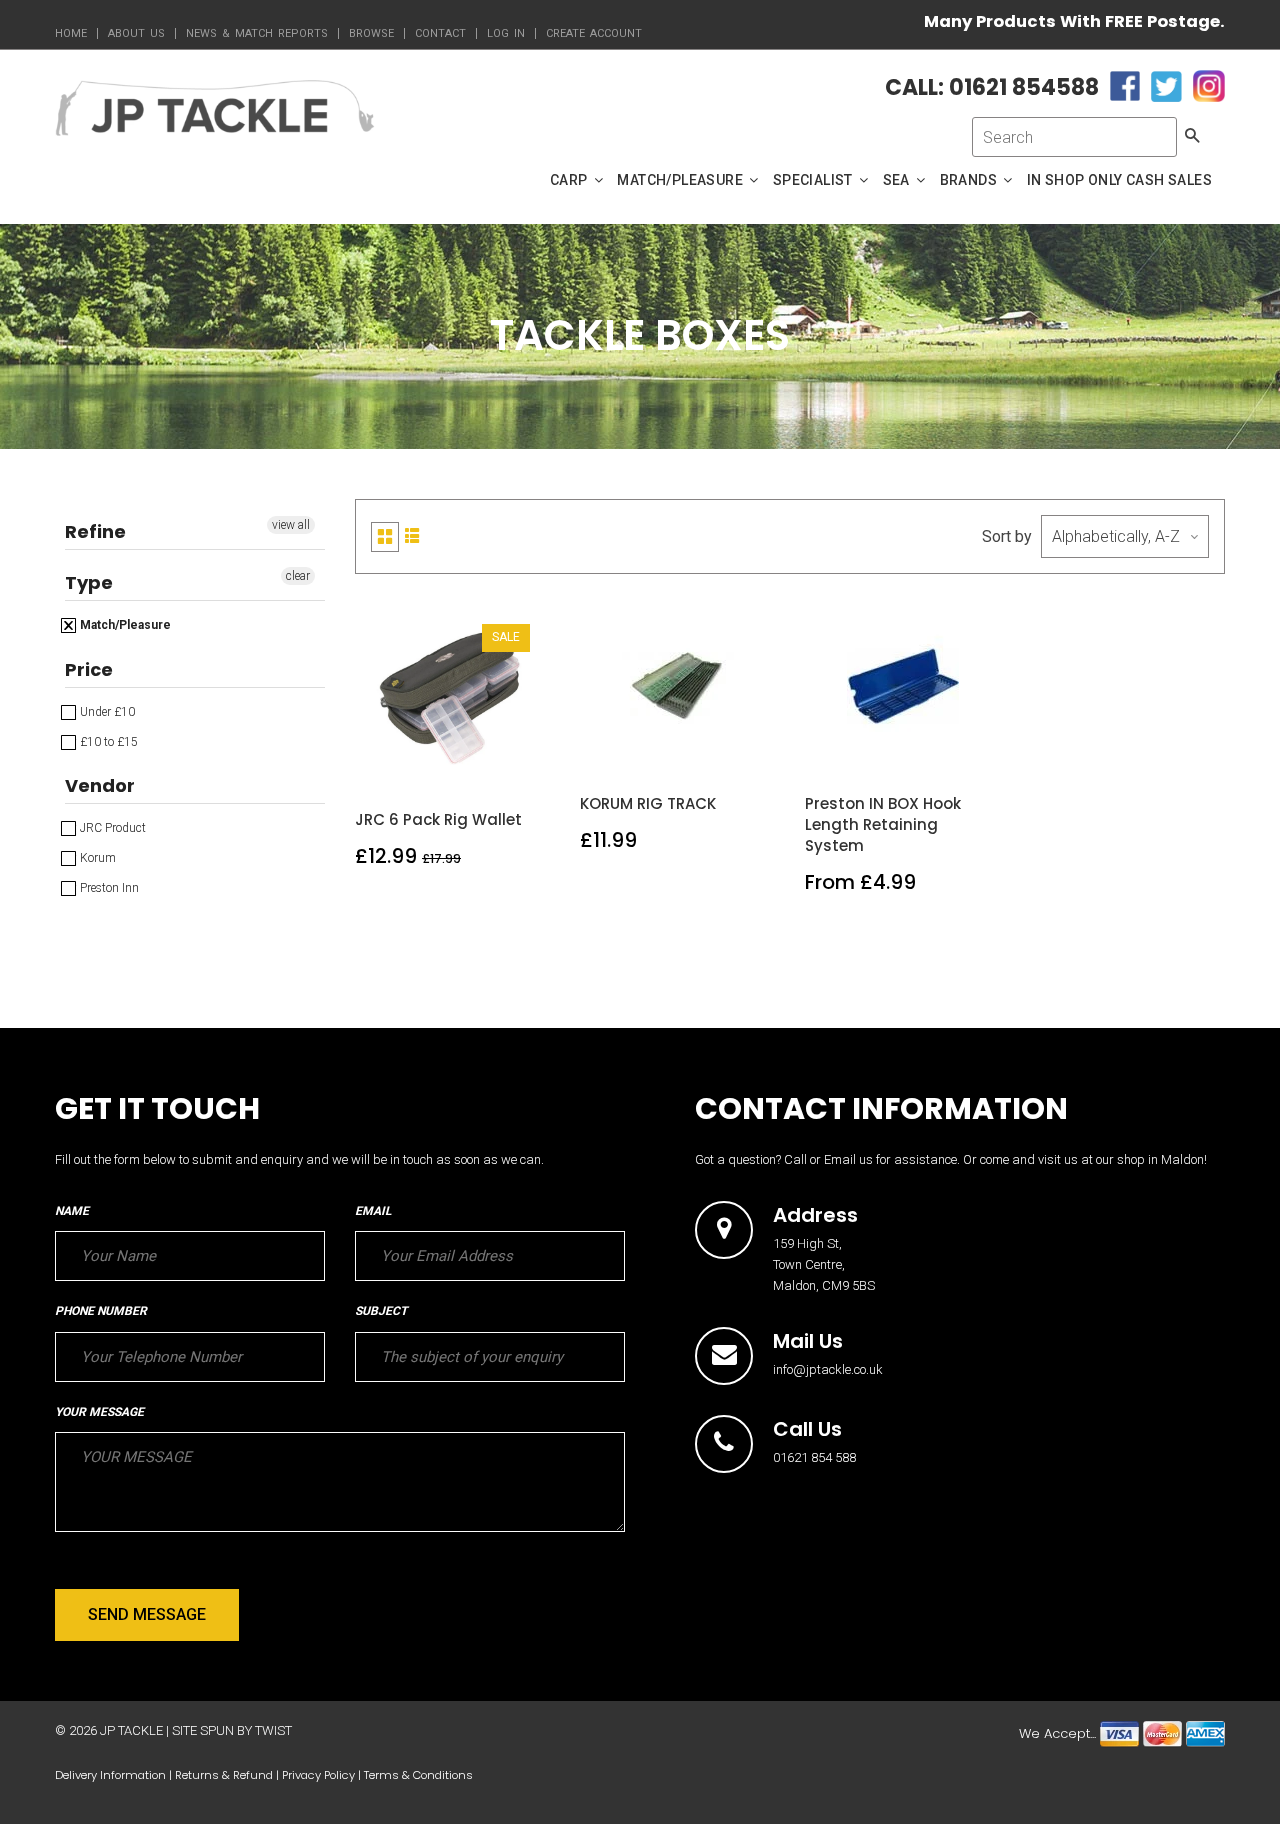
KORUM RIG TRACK (648, 803)
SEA (898, 180)
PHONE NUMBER (101, 1311)
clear (298, 576)
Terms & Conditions (418, 1775)
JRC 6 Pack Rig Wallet (438, 819)
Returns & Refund (224, 1775)
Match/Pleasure (124, 625)
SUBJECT (381, 1311)
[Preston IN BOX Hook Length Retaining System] (903, 746)
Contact (440, 33)
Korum (96, 858)
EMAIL (373, 1211)
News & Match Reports (257, 33)
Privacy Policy (318, 1775)
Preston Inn (108, 888)
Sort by (1007, 536)
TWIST (273, 1730)
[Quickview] (500, 762)
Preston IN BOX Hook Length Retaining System (883, 824)
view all (291, 525)
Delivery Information (110, 1775)
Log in (506, 33)
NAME (72, 1211)
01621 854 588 (814, 1457)
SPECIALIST (814, 180)
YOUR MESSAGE (99, 1412)
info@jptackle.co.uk (828, 1369)
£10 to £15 (107, 742)
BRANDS (970, 180)
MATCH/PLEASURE (681, 180)
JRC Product (111, 828)
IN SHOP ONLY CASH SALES (1119, 180)
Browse (371, 33)
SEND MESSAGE (147, 1614)
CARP (570, 180)
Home (71, 33)
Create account (594, 33)
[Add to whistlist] (406, 762)
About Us (136, 33)
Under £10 (106, 712)
